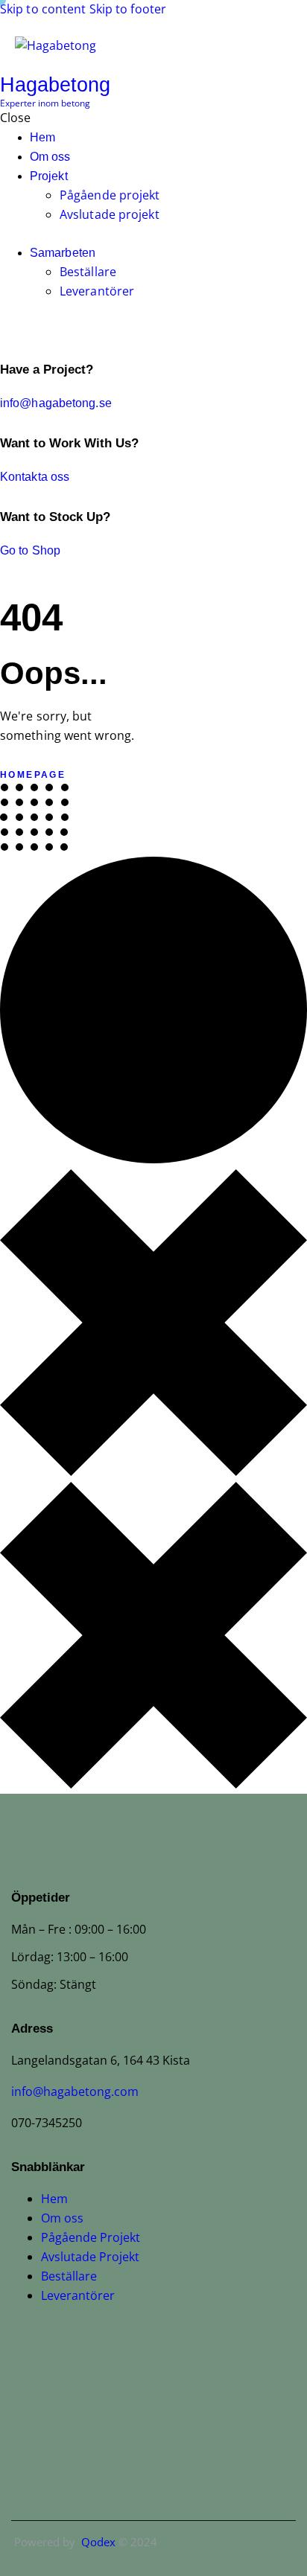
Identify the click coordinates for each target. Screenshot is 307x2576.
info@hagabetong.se (56, 403)
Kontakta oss (35, 477)
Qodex (95, 2542)
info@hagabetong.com (75, 2091)
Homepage (33, 775)
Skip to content (43, 9)
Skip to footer (128, 9)
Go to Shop (30, 550)
